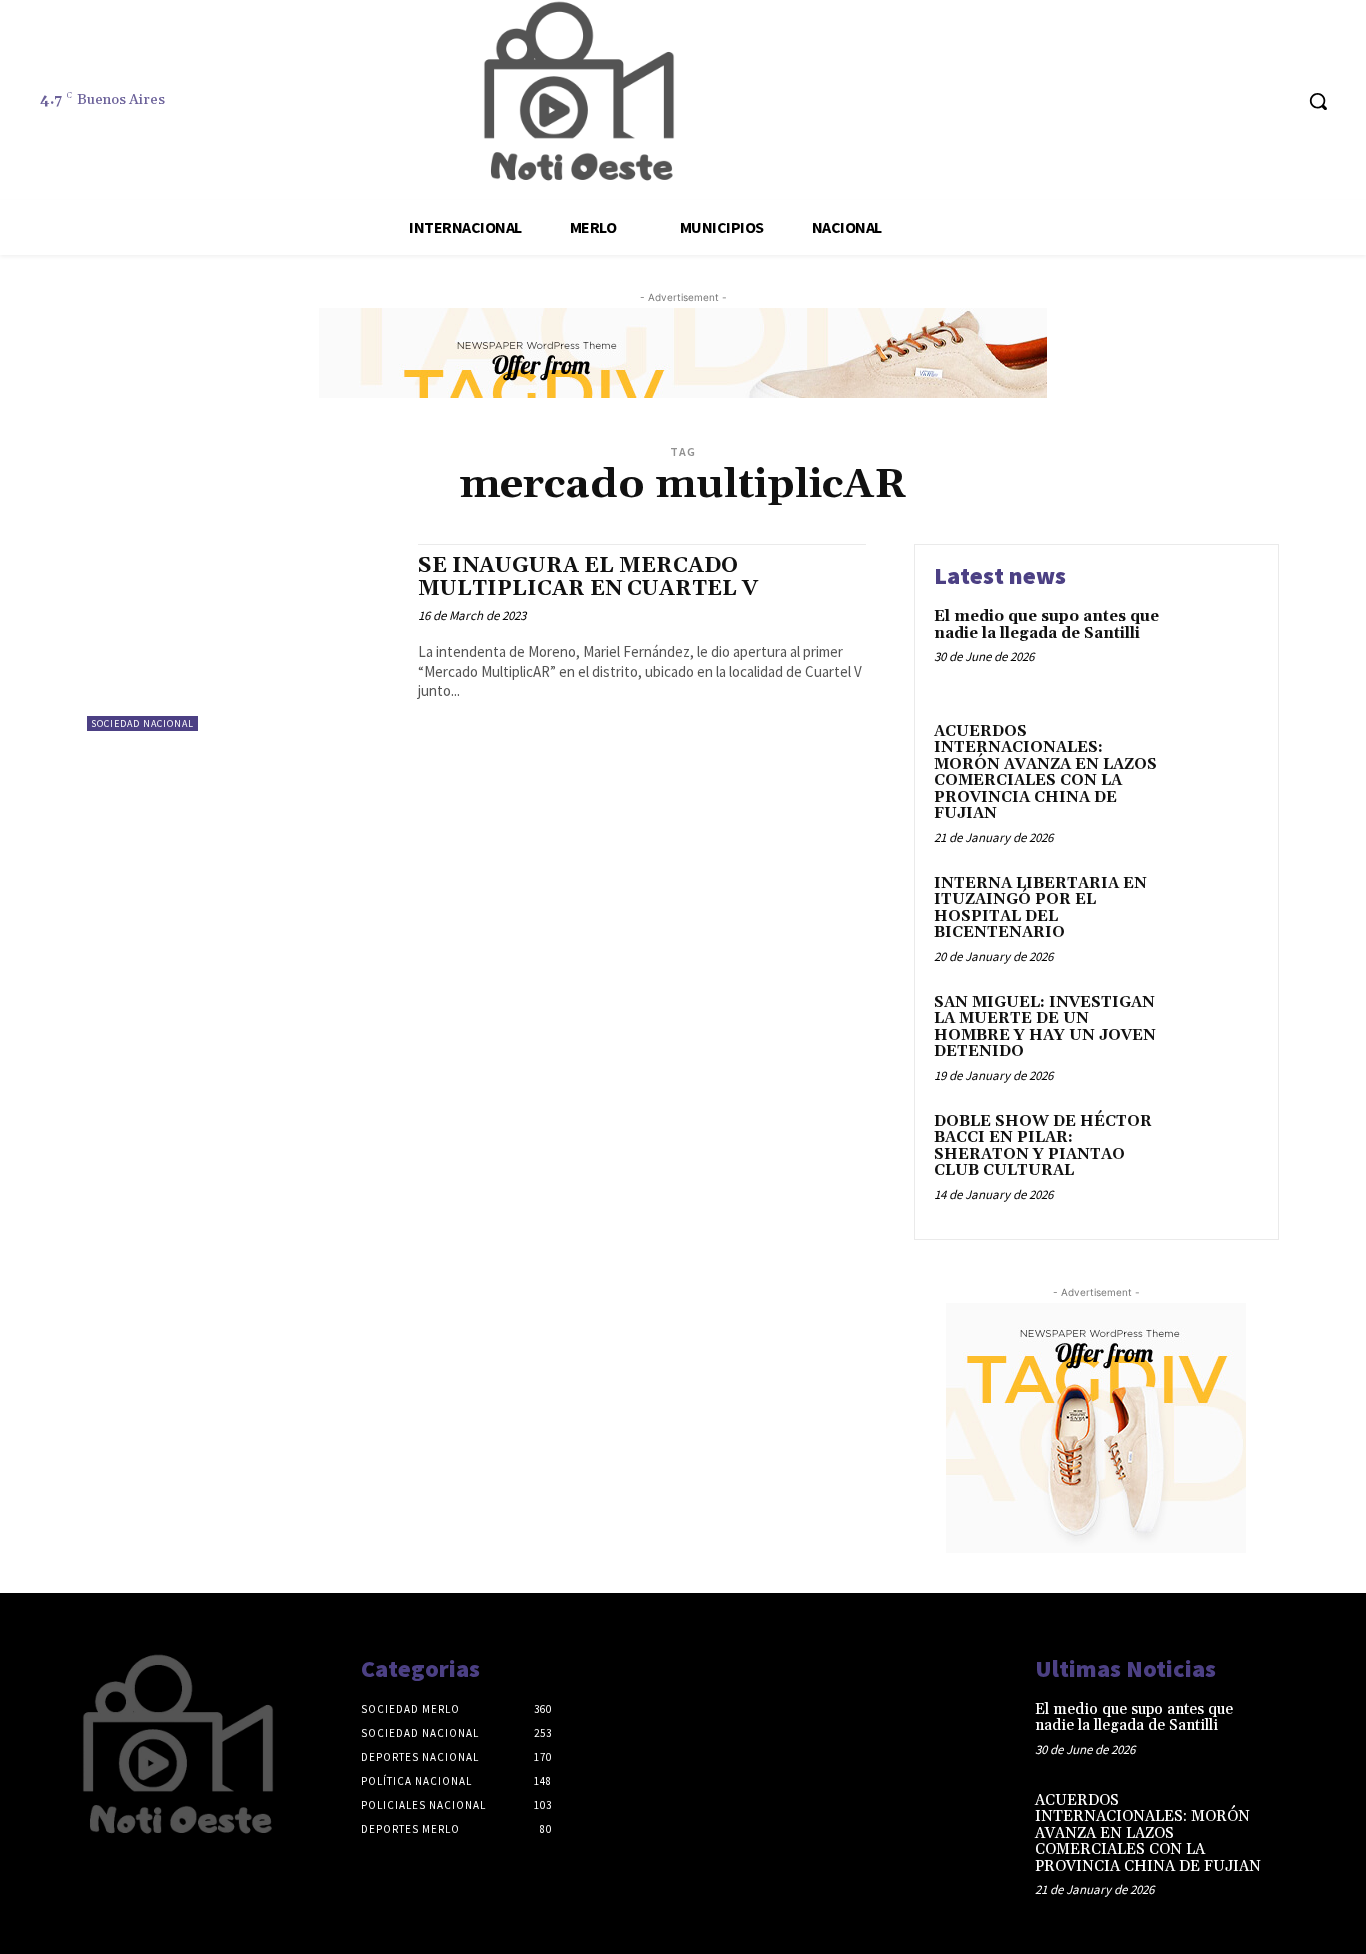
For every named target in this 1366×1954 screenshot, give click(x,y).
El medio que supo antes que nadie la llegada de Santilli (1046, 625)
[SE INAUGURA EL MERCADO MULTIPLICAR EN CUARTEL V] (242, 637)
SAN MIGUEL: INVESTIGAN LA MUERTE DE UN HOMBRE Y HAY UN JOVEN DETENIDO (1045, 1027)
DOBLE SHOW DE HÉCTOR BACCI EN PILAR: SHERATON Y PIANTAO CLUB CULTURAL (1043, 1146)
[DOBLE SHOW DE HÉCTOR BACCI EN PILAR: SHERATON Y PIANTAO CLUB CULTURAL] (1216, 1152)
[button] (1318, 101)
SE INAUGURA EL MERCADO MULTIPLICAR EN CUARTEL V (588, 577)
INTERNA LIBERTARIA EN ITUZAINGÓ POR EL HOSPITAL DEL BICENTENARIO (1040, 908)
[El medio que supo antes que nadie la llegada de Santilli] (1216, 647)
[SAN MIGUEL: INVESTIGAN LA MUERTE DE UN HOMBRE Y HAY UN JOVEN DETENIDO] (1216, 1033)
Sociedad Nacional (142, 723)
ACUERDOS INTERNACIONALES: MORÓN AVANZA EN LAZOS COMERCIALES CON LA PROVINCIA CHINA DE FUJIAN (1045, 773)
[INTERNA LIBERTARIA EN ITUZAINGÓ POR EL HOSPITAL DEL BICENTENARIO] (1216, 914)
